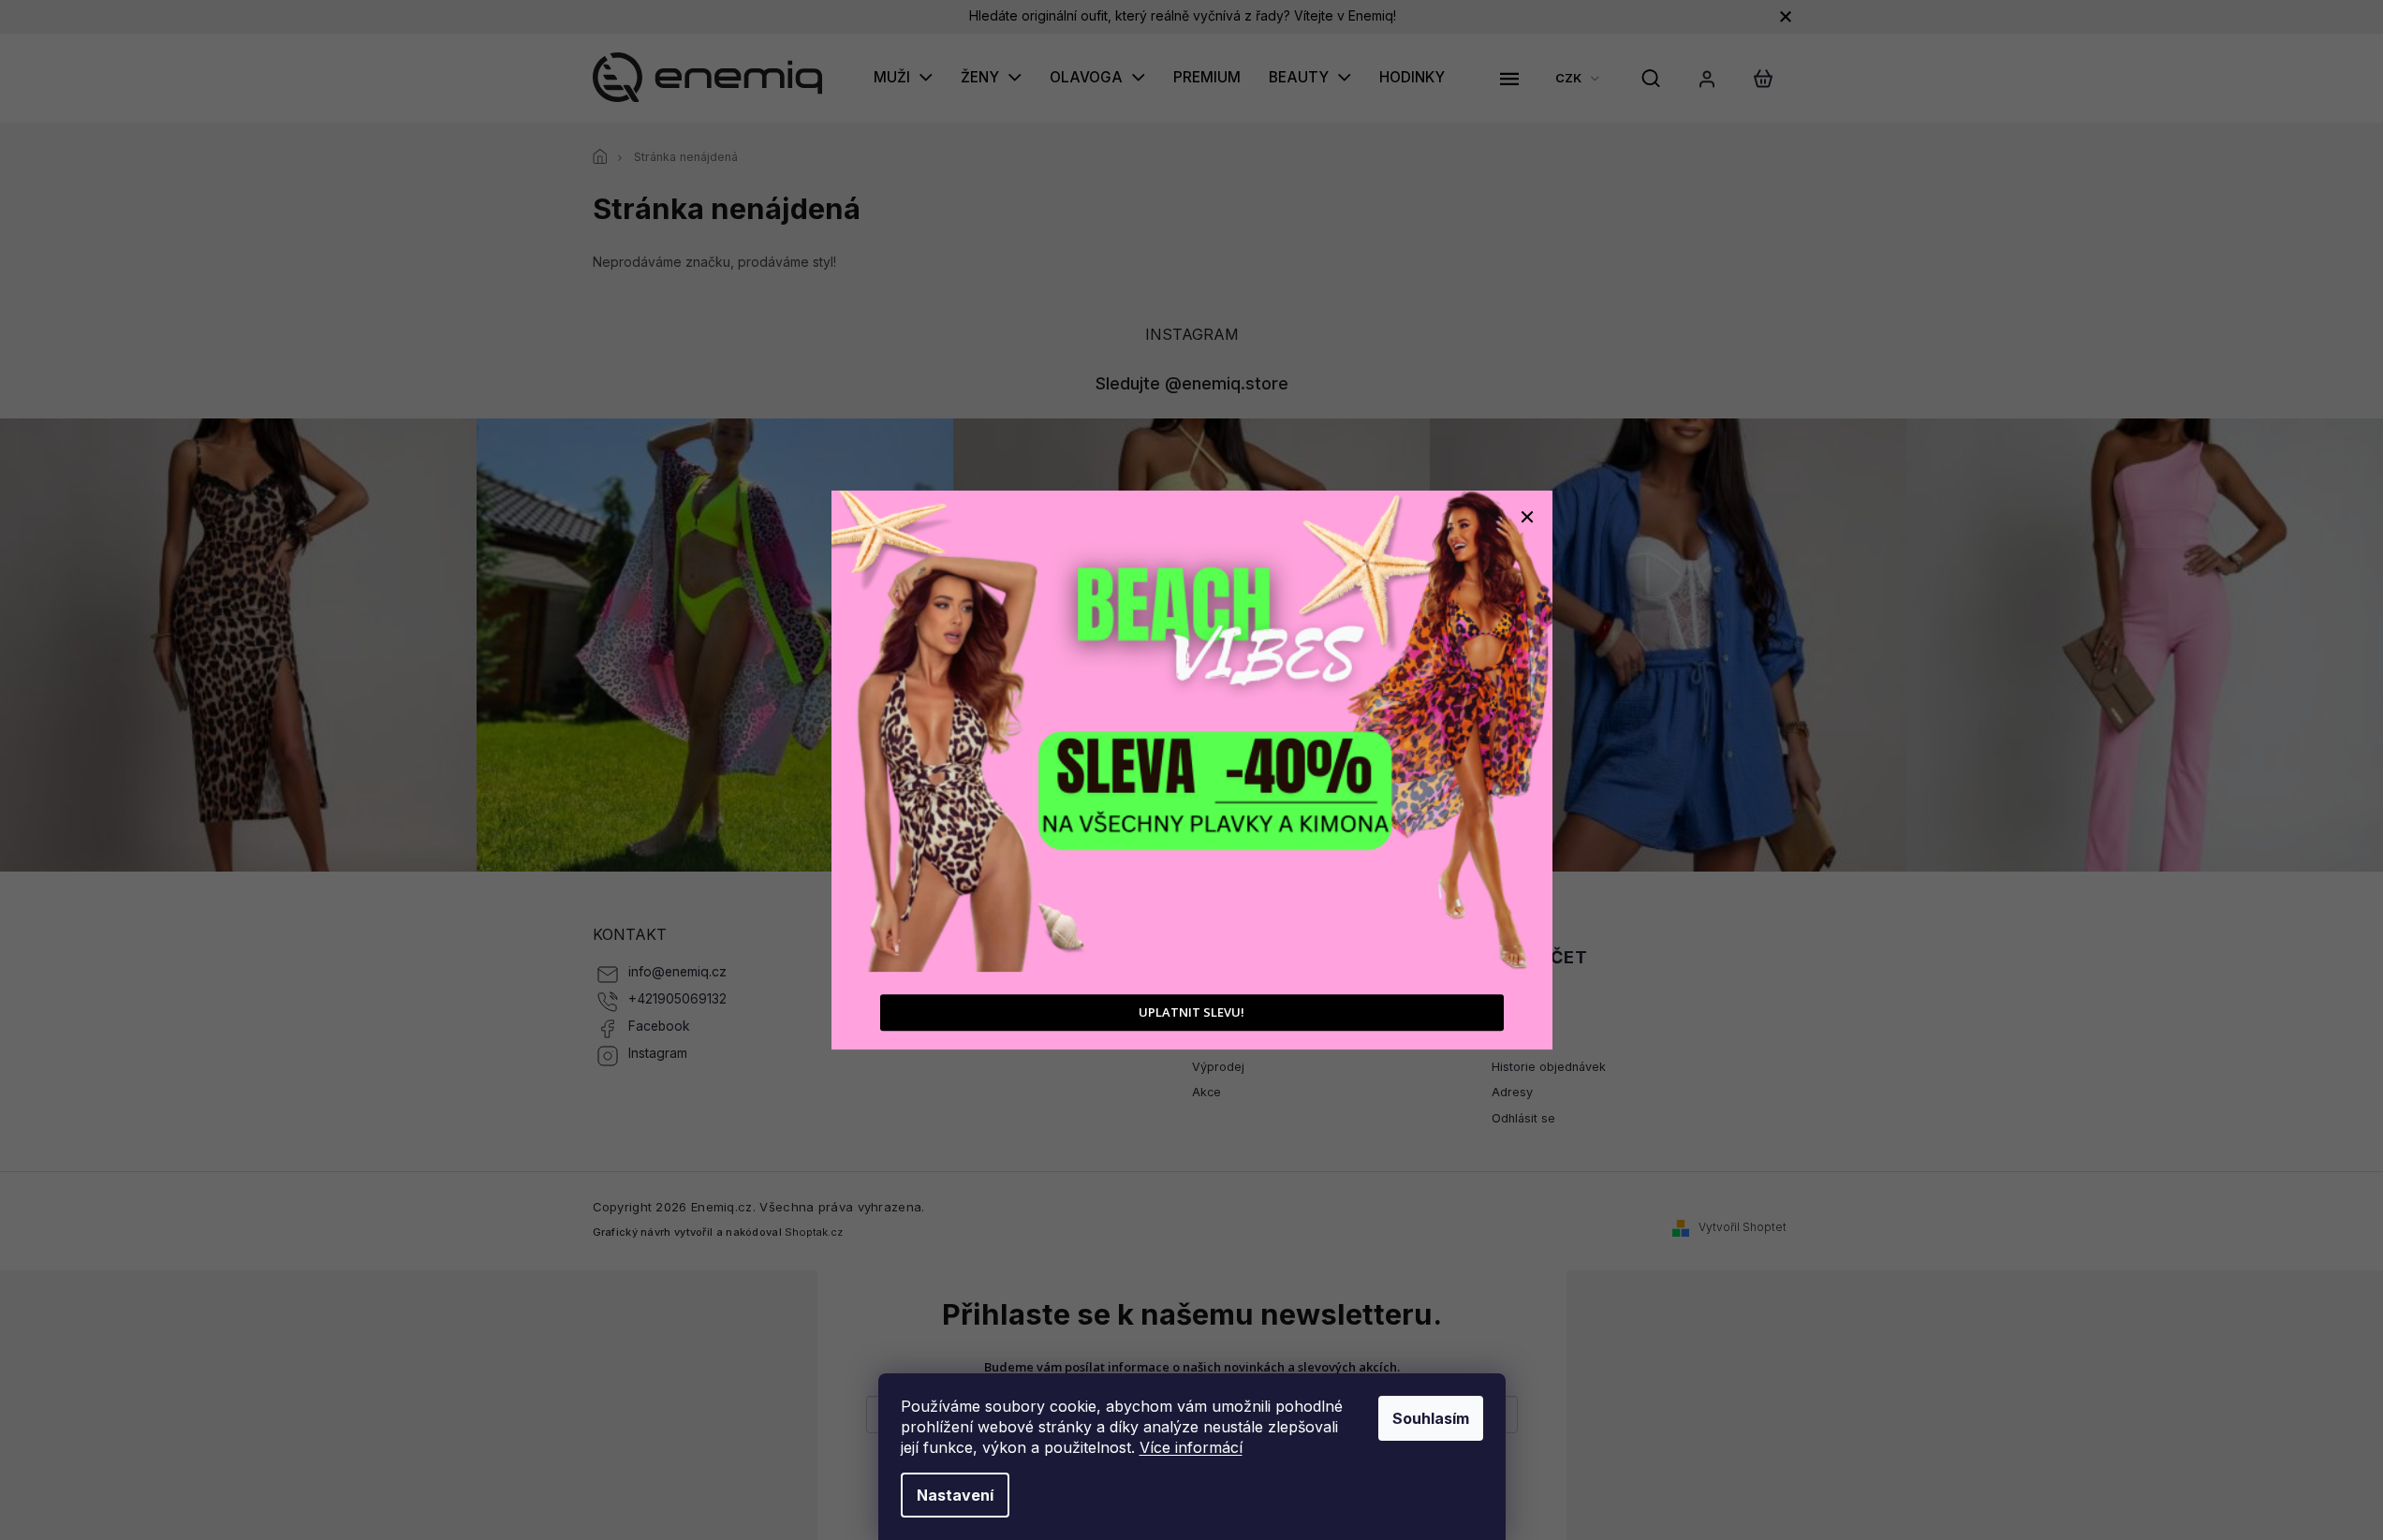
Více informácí (1191, 1447)
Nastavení (955, 1495)
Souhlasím (1431, 1418)
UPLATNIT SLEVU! (1191, 1012)
